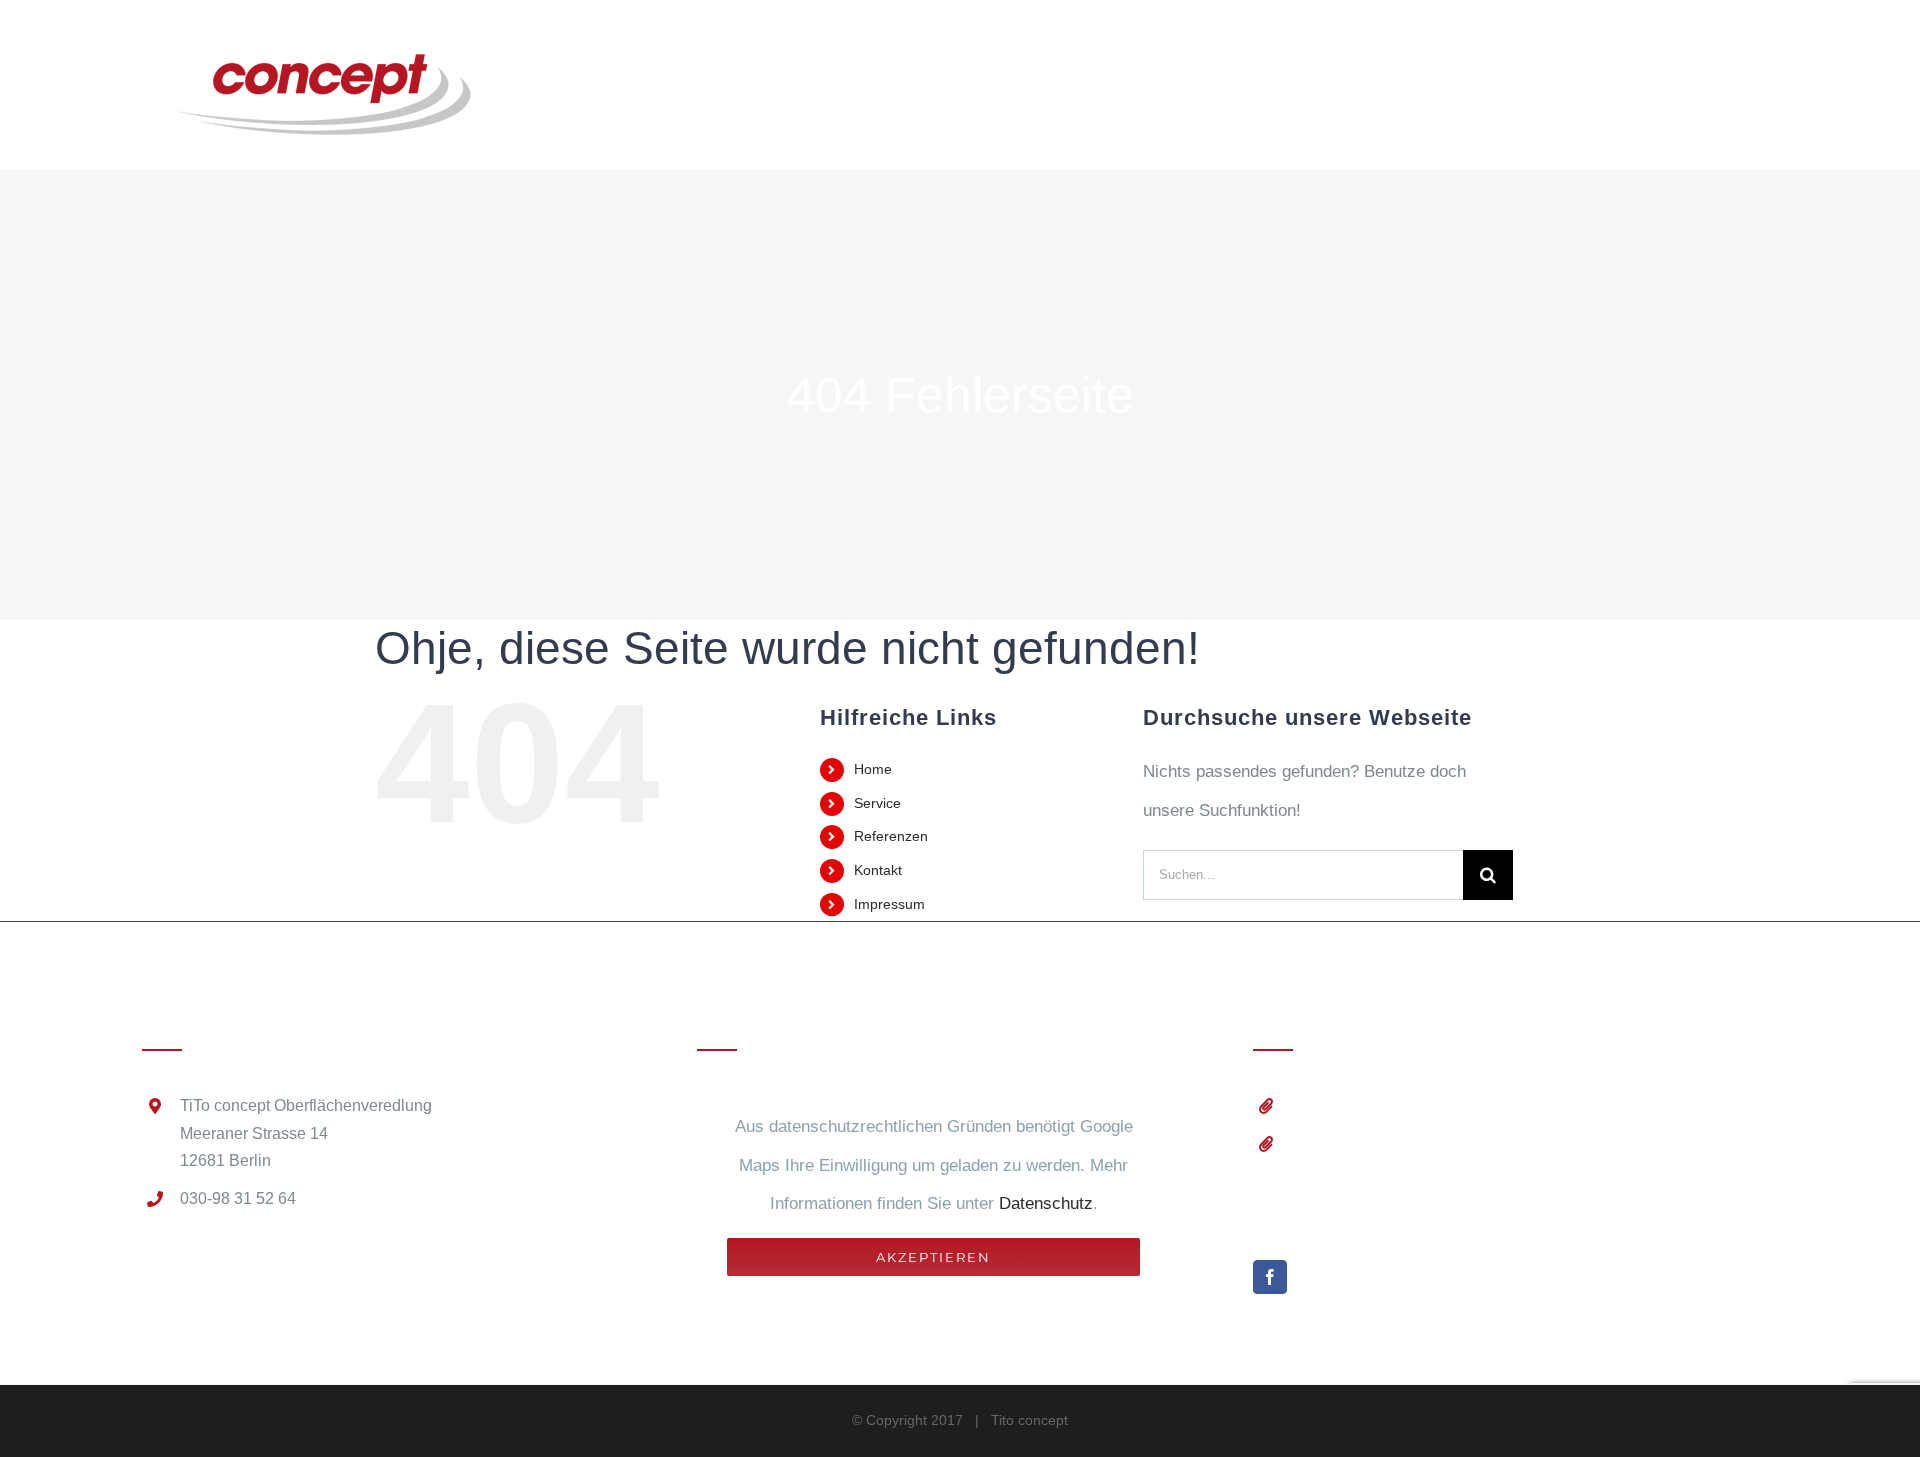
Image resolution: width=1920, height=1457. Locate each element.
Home (873, 769)
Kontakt (878, 870)
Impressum (889, 904)
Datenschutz (1046, 1203)
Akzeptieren (933, 1257)
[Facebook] (1270, 1277)
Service (877, 803)
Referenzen (891, 836)
